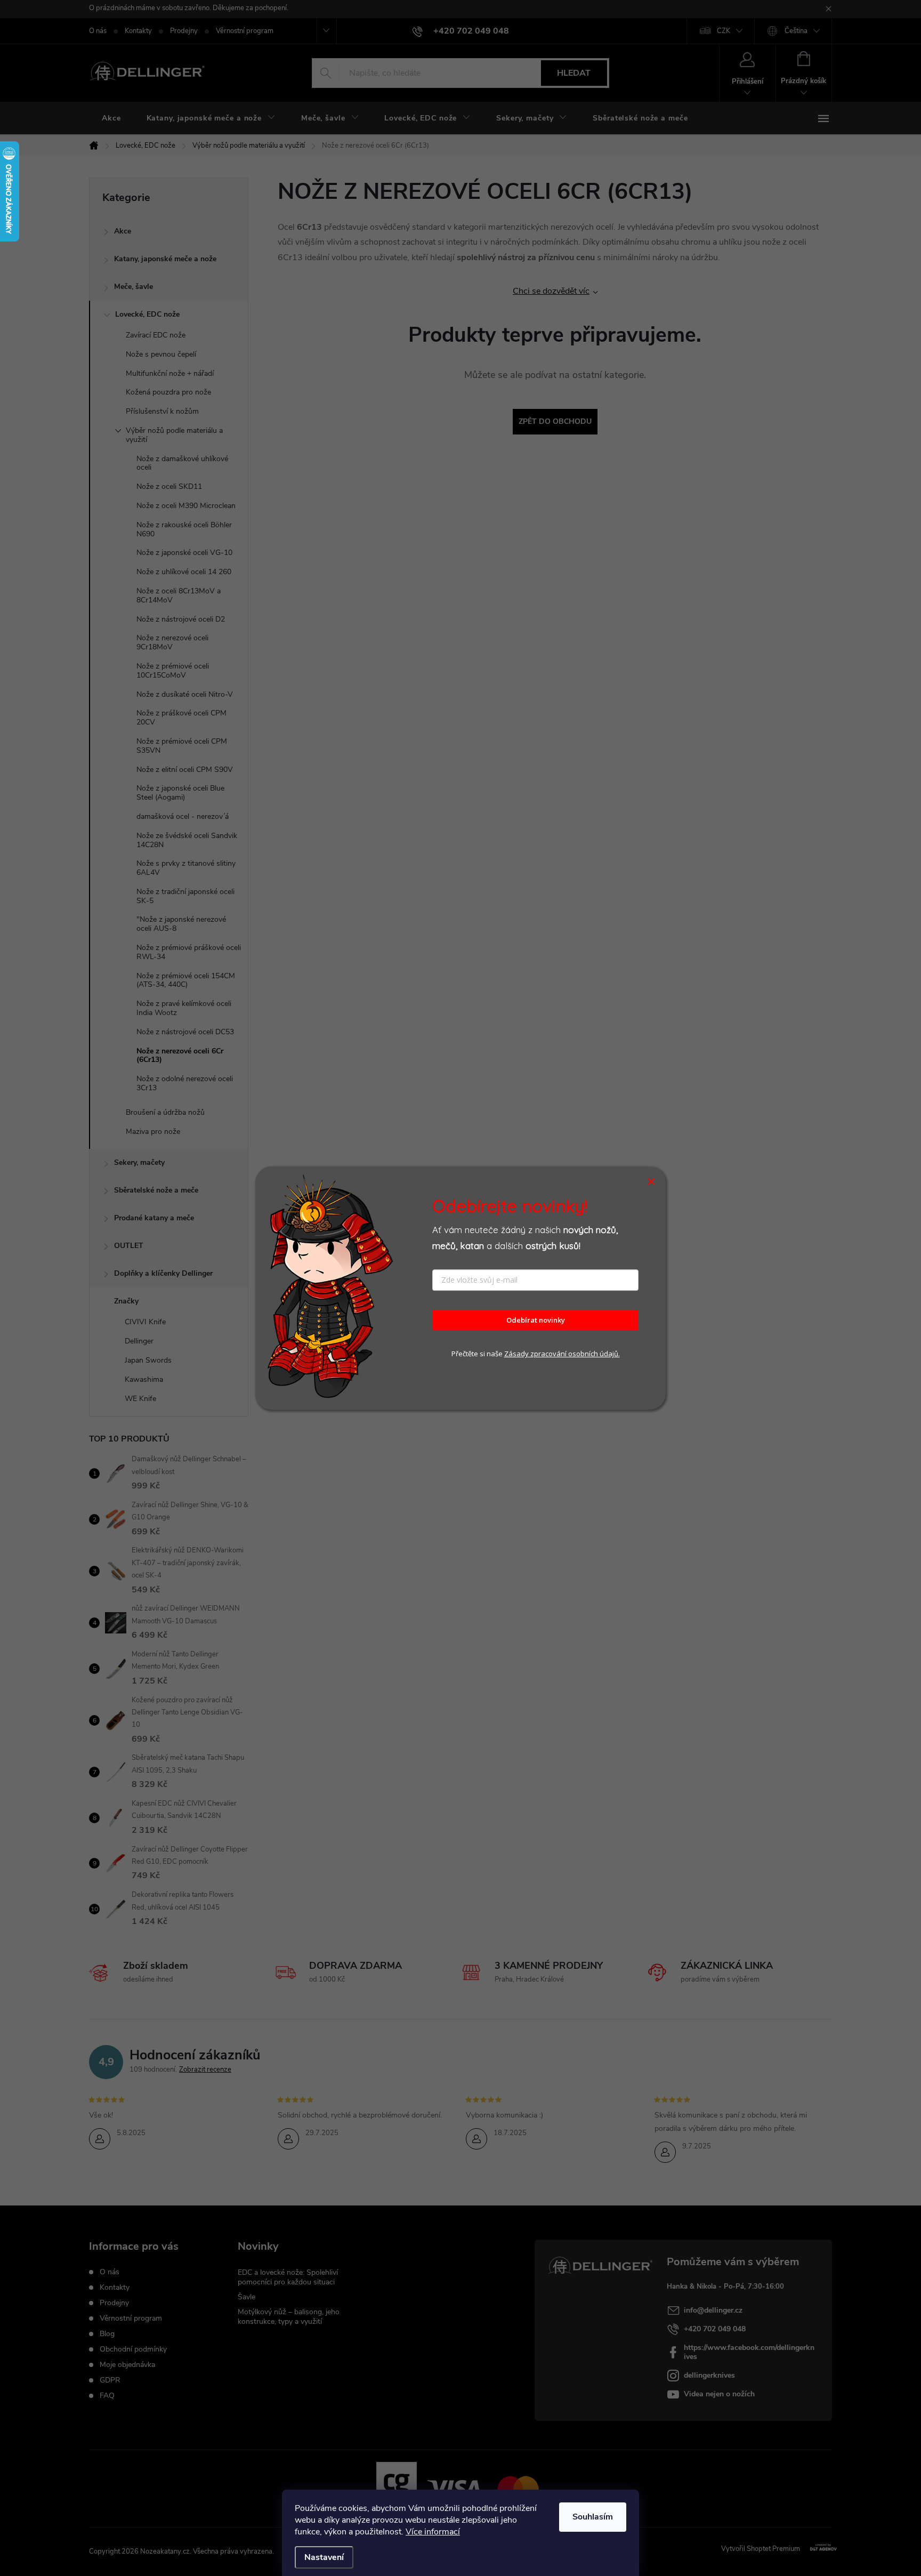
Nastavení (324, 2557)
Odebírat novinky (536, 1320)
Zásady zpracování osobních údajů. (562, 1354)
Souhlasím (593, 2517)
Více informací (433, 2532)
